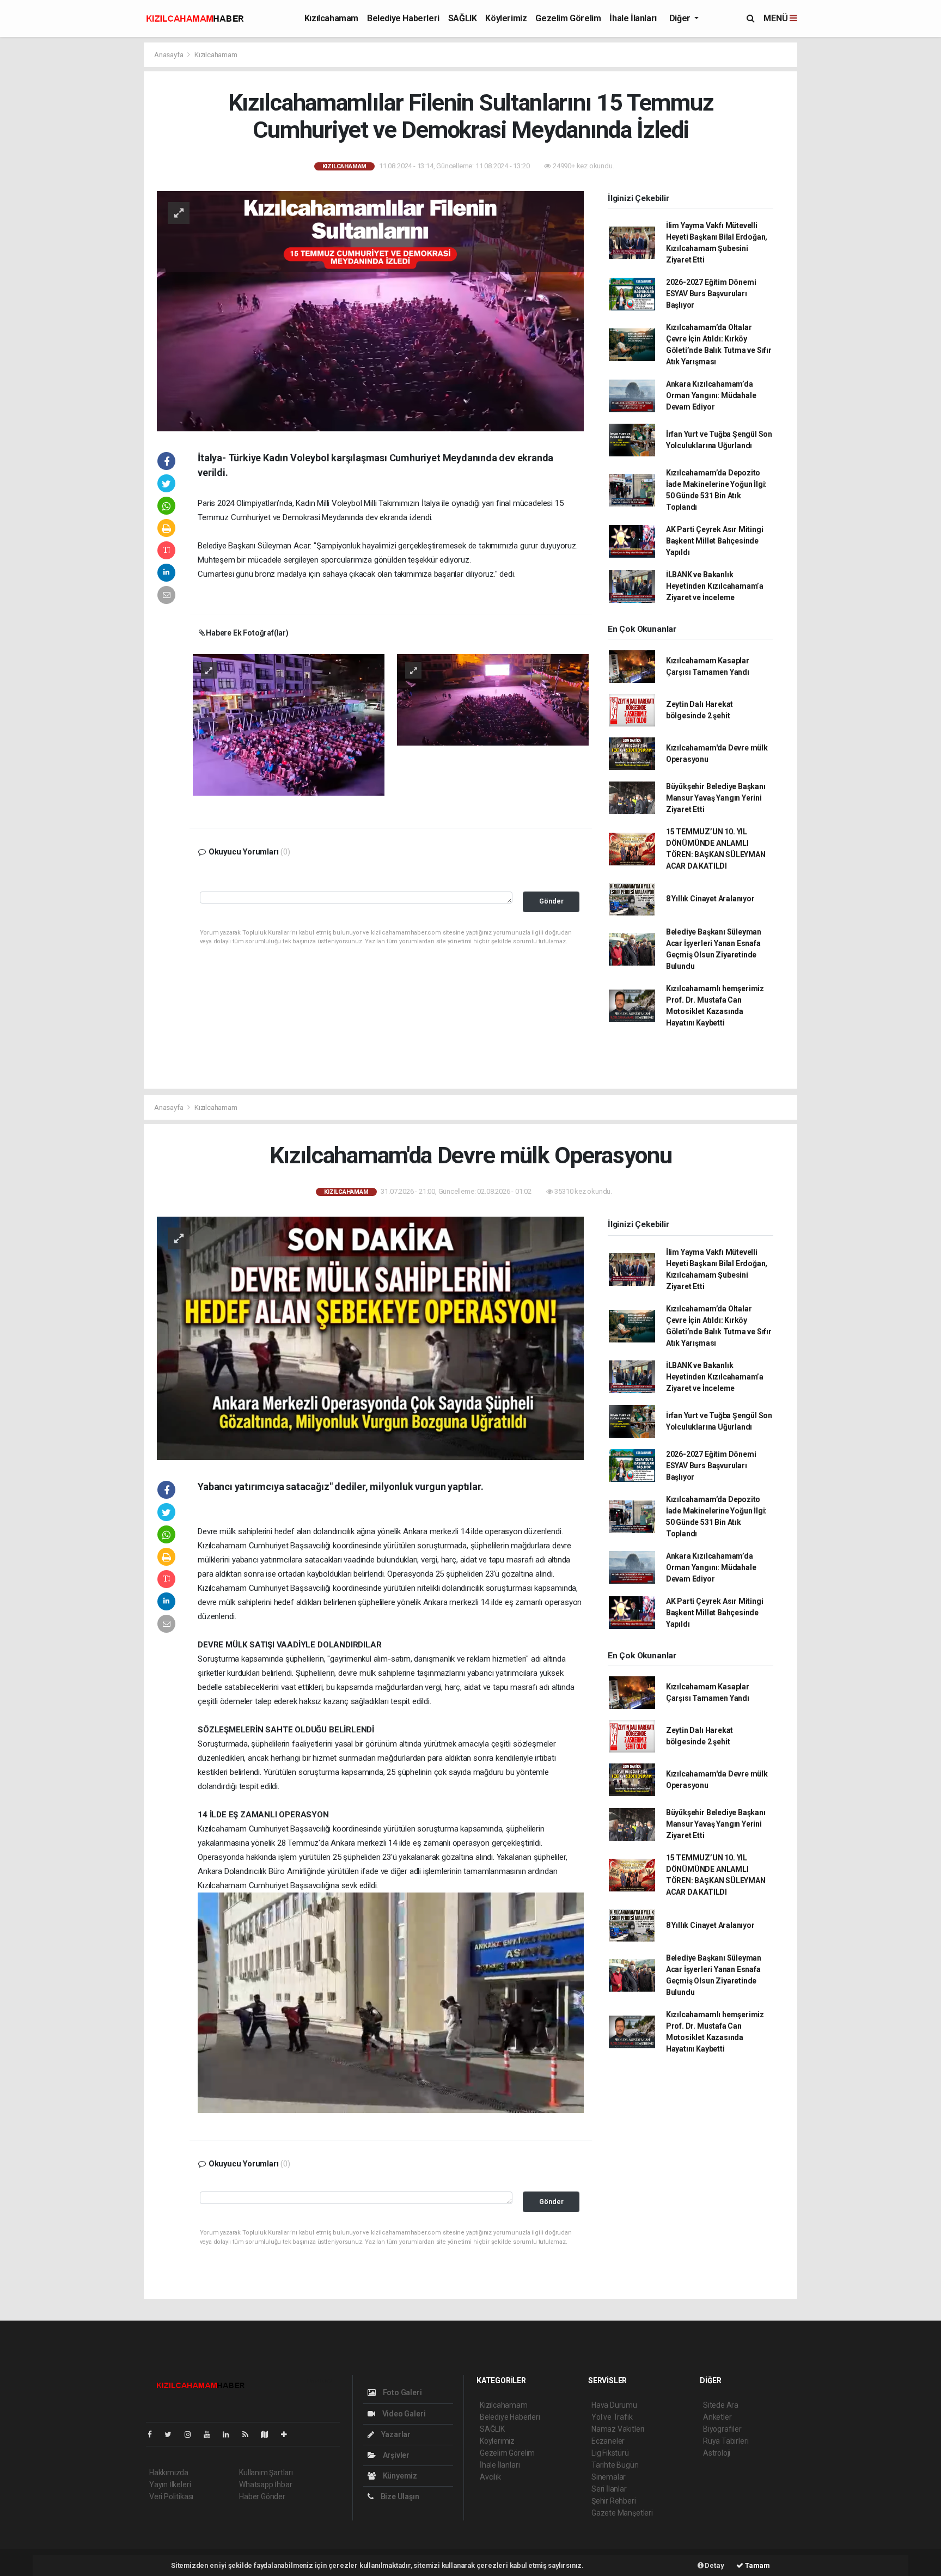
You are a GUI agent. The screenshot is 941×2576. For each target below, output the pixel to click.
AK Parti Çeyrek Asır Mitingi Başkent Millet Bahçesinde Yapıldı (715, 541)
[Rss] (250, 2434)
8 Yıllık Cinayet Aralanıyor (710, 899)
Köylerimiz (506, 18)
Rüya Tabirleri (726, 2441)
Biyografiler (722, 2429)
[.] (289, 724)
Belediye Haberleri (403, 18)
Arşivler (395, 2455)
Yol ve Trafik (612, 2417)
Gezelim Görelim (568, 18)
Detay (714, 2565)
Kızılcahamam (331, 18)
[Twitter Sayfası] (172, 2434)
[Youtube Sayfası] (211, 2434)
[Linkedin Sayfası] (230, 2434)
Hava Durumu (614, 2405)
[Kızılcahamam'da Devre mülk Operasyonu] (370, 1338)
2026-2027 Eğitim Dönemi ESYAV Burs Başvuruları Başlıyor (711, 294)
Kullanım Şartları (266, 2473)
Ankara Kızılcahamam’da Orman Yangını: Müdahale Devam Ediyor (711, 395)
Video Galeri (403, 2414)
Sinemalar (609, 2477)
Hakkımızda (169, 2473)
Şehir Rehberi (614, 2501)
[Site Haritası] (269, 2434)
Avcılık (490, 2477)
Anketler (717, 2417)
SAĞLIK (463, 18)
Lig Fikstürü (610, 2453)
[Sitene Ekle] (288, 2434)
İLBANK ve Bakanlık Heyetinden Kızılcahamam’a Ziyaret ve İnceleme (715, 586)
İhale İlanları (633, 18)
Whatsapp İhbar (265, 2485)
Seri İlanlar (609, 2489)
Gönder (551, 901)
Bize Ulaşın (399, 2496)
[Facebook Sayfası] (154, 2434)
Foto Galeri (402, 2392)
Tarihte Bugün (615, 2465)
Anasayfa (169, 55)
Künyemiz (399, 2476)
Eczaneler (608, 2441)
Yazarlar (395, 2434)
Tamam (757, 2565)
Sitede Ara (721, 2405)
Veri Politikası (171, 2496)
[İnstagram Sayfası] (192, 2434)
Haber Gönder (262, 2496)
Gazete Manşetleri (622, 2513)
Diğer (681, 18)
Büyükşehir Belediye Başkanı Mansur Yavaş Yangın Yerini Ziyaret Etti (716, 798)
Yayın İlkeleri (170, 2485)
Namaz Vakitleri (618, 2429)
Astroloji (717, 2453)
